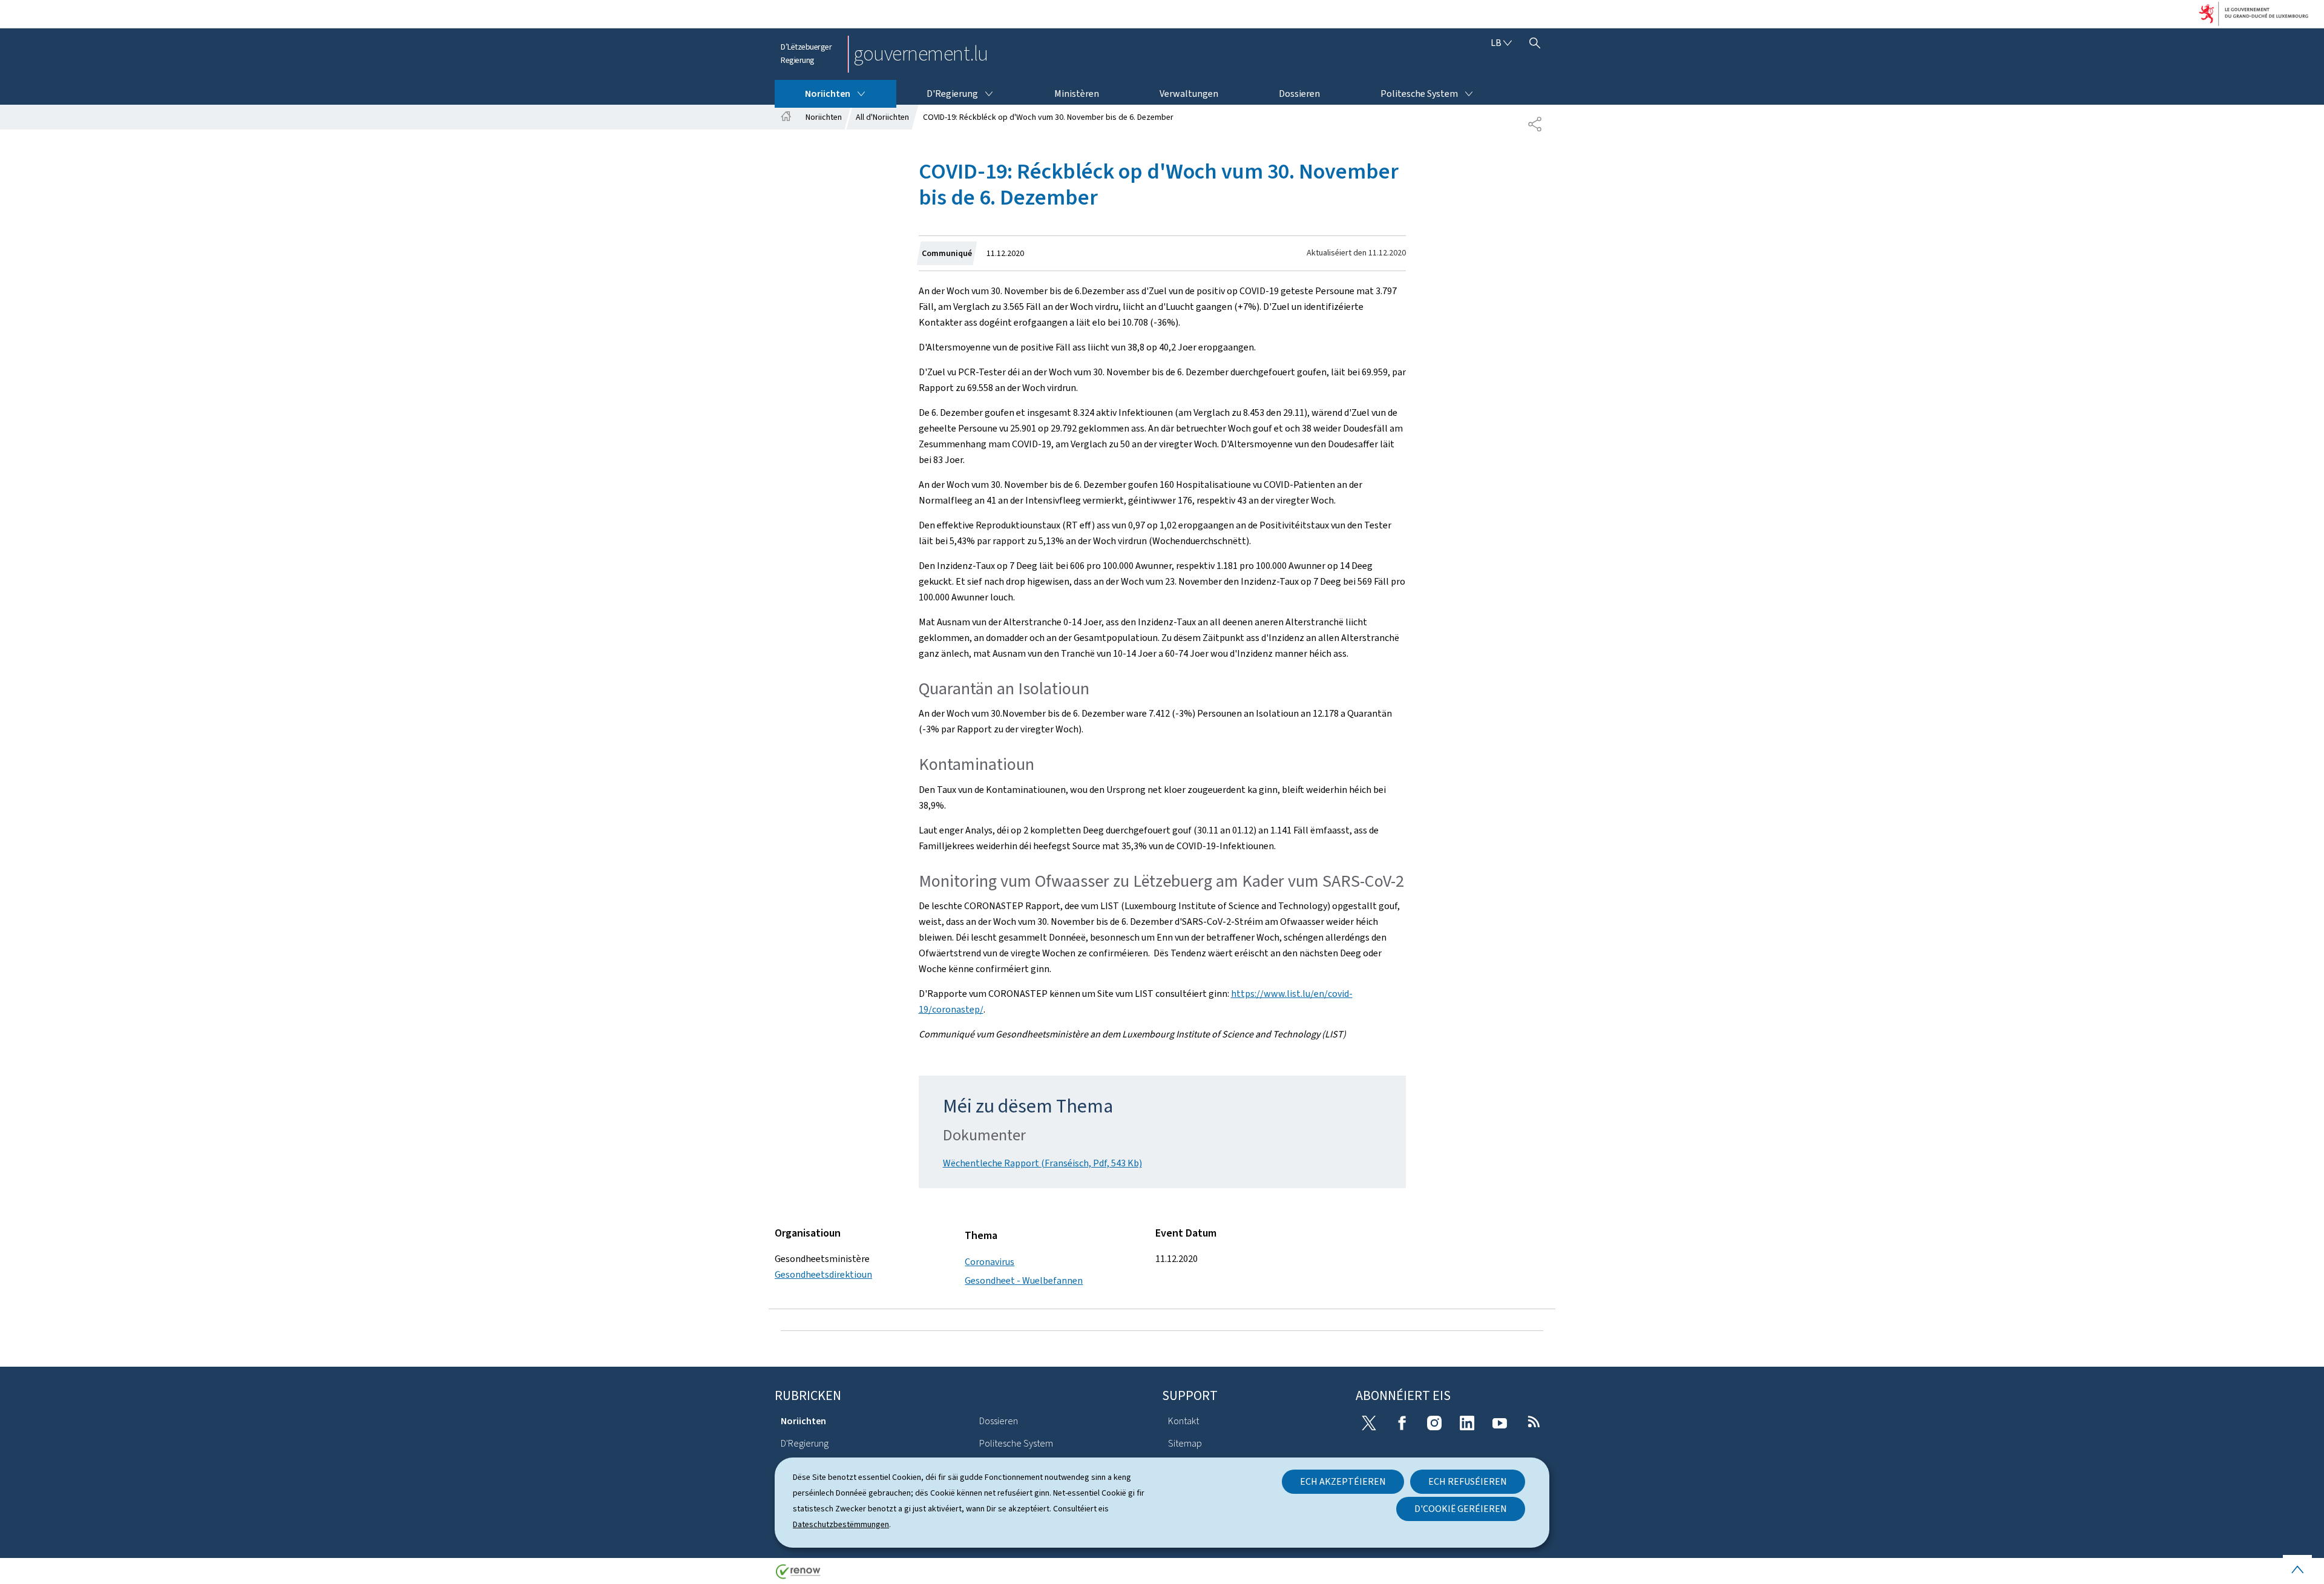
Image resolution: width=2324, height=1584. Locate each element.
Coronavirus (990, 1262)
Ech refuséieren (1468, 1481)
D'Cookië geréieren (1461, 1509)
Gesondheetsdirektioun (823, 1274)
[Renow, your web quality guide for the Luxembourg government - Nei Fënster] (798, 1576)
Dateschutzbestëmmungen (841, 1524)
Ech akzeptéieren (1343, 1481)
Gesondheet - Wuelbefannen (1024, 1280)
